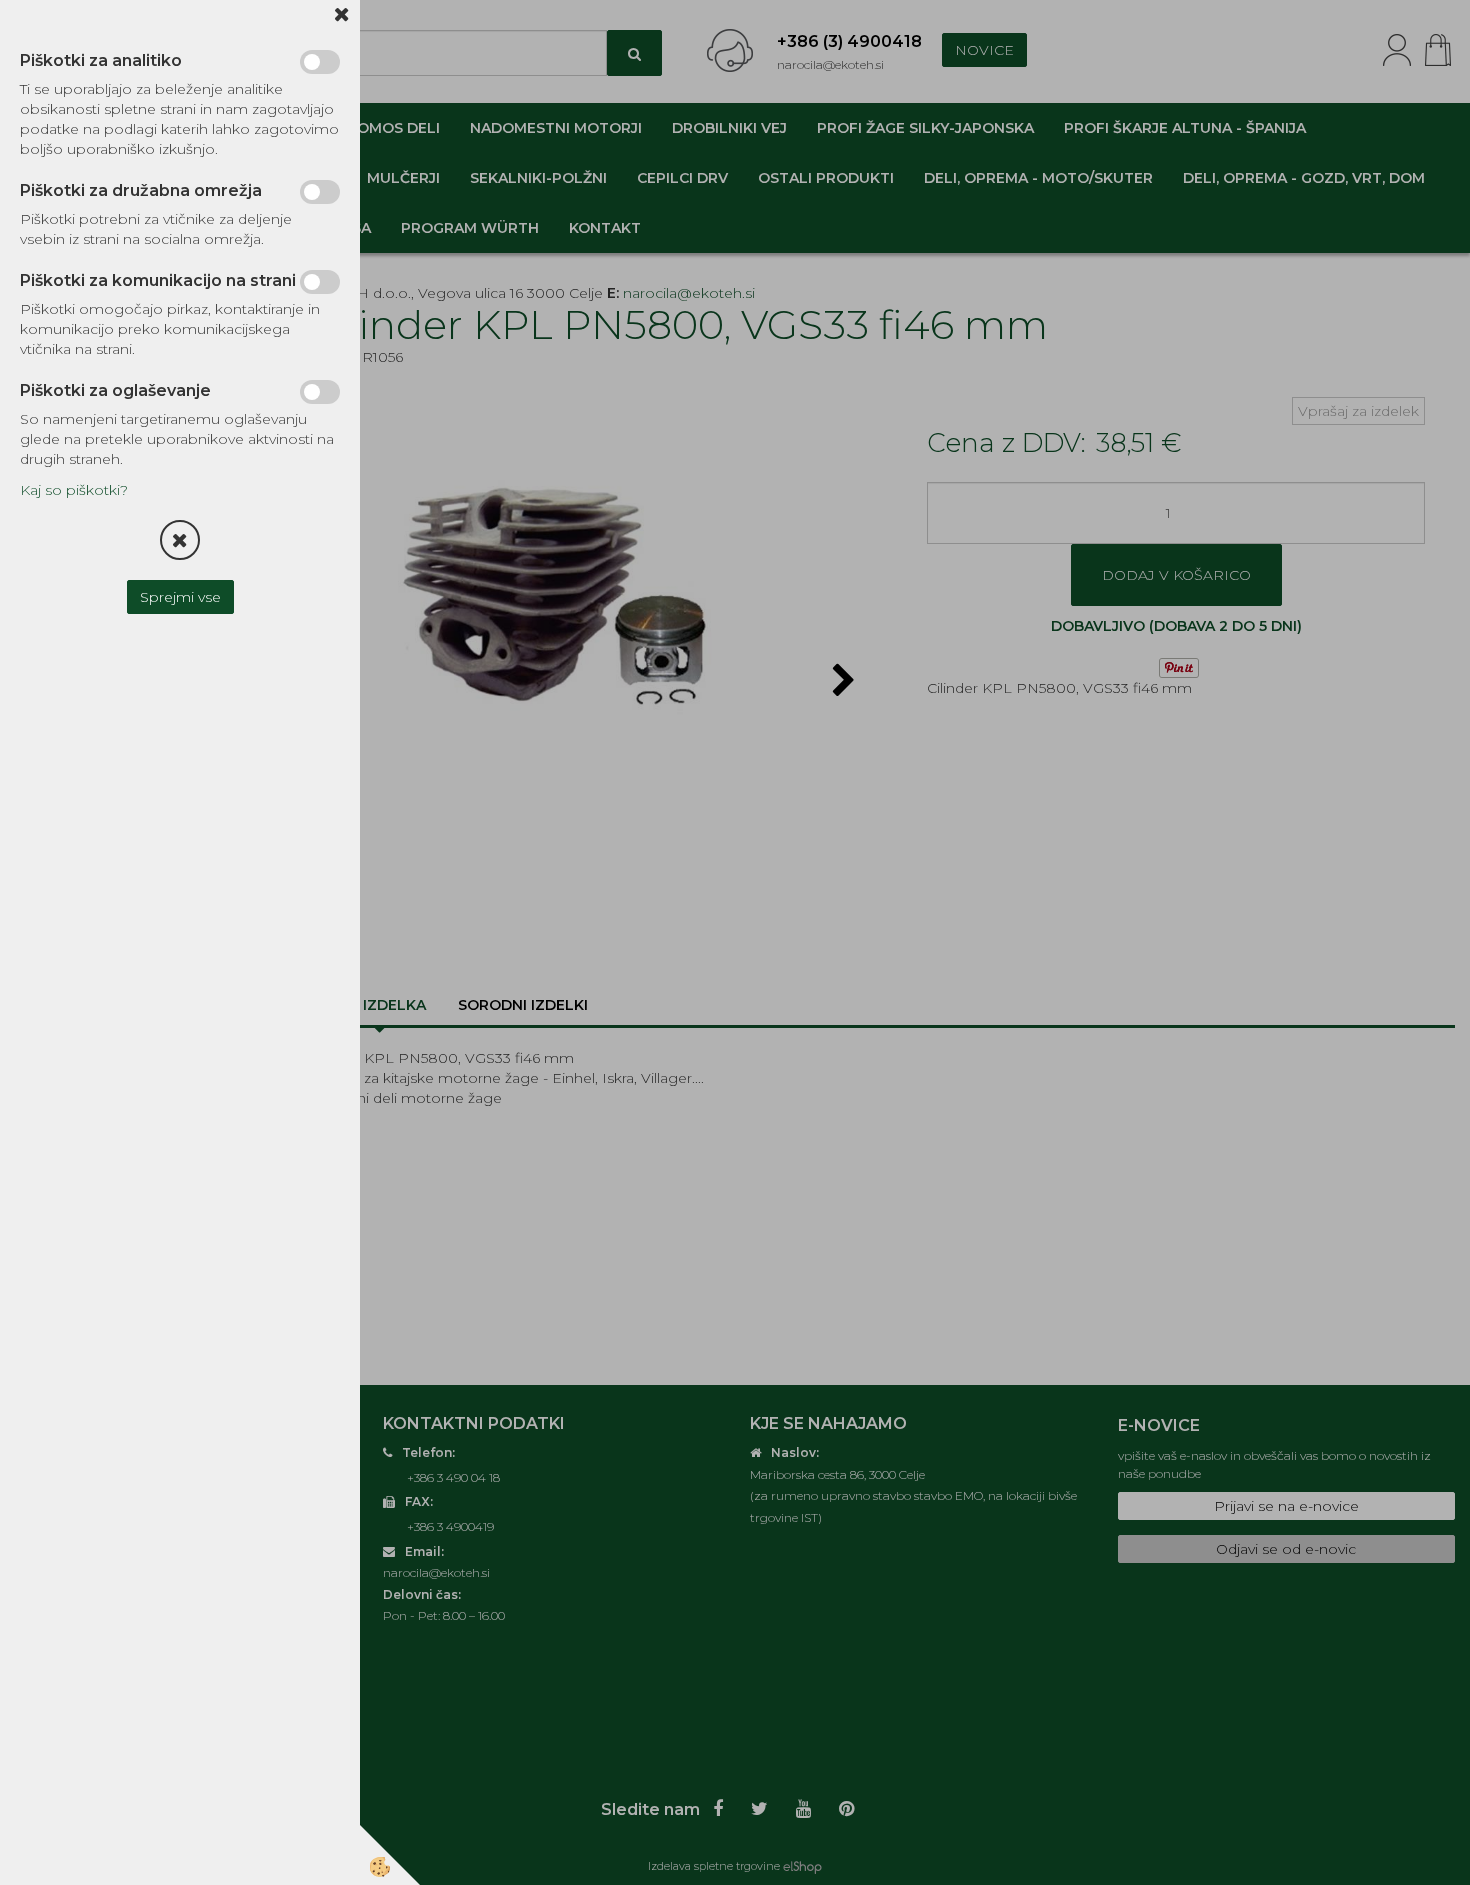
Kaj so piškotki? (74, 490)
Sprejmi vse (180, 597)
